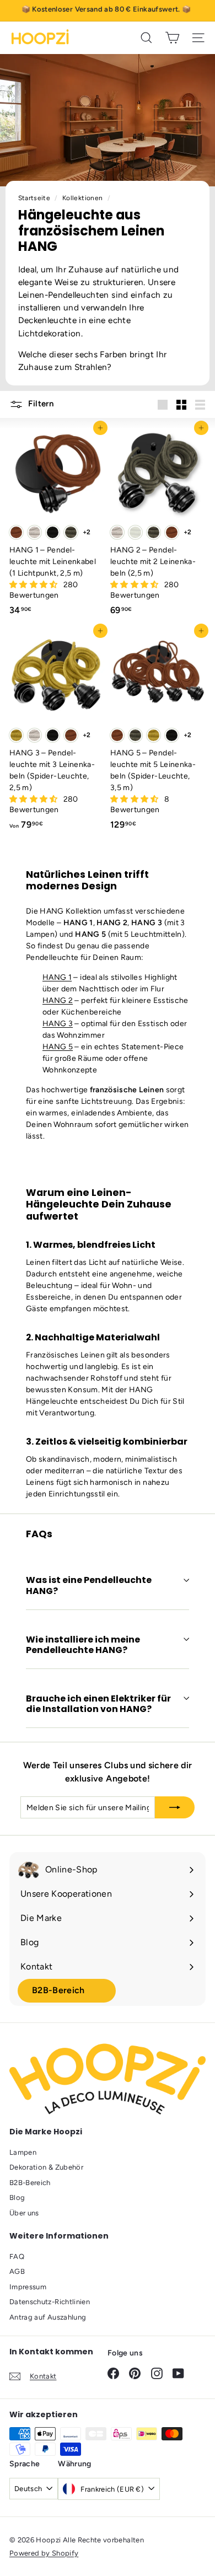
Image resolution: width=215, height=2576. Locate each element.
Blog (17, 2197)
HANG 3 (58, 1024)
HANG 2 (58, 1000)
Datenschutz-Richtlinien (50, 2302)
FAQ (17, 2256)
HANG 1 (57, 977)
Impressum (28, 2287)
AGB (17, 2271)
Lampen (23, 2152)
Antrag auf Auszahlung (48, 2317)
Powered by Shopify (44, 2553)
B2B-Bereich (58, 1990)
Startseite (35, 198)
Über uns (24, 2213)
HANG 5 (58, 1047)
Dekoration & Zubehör (46, 2167)
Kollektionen (84, 198)
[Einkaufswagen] (172, 38)
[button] (34, 585)
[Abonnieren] (175, 1807)
